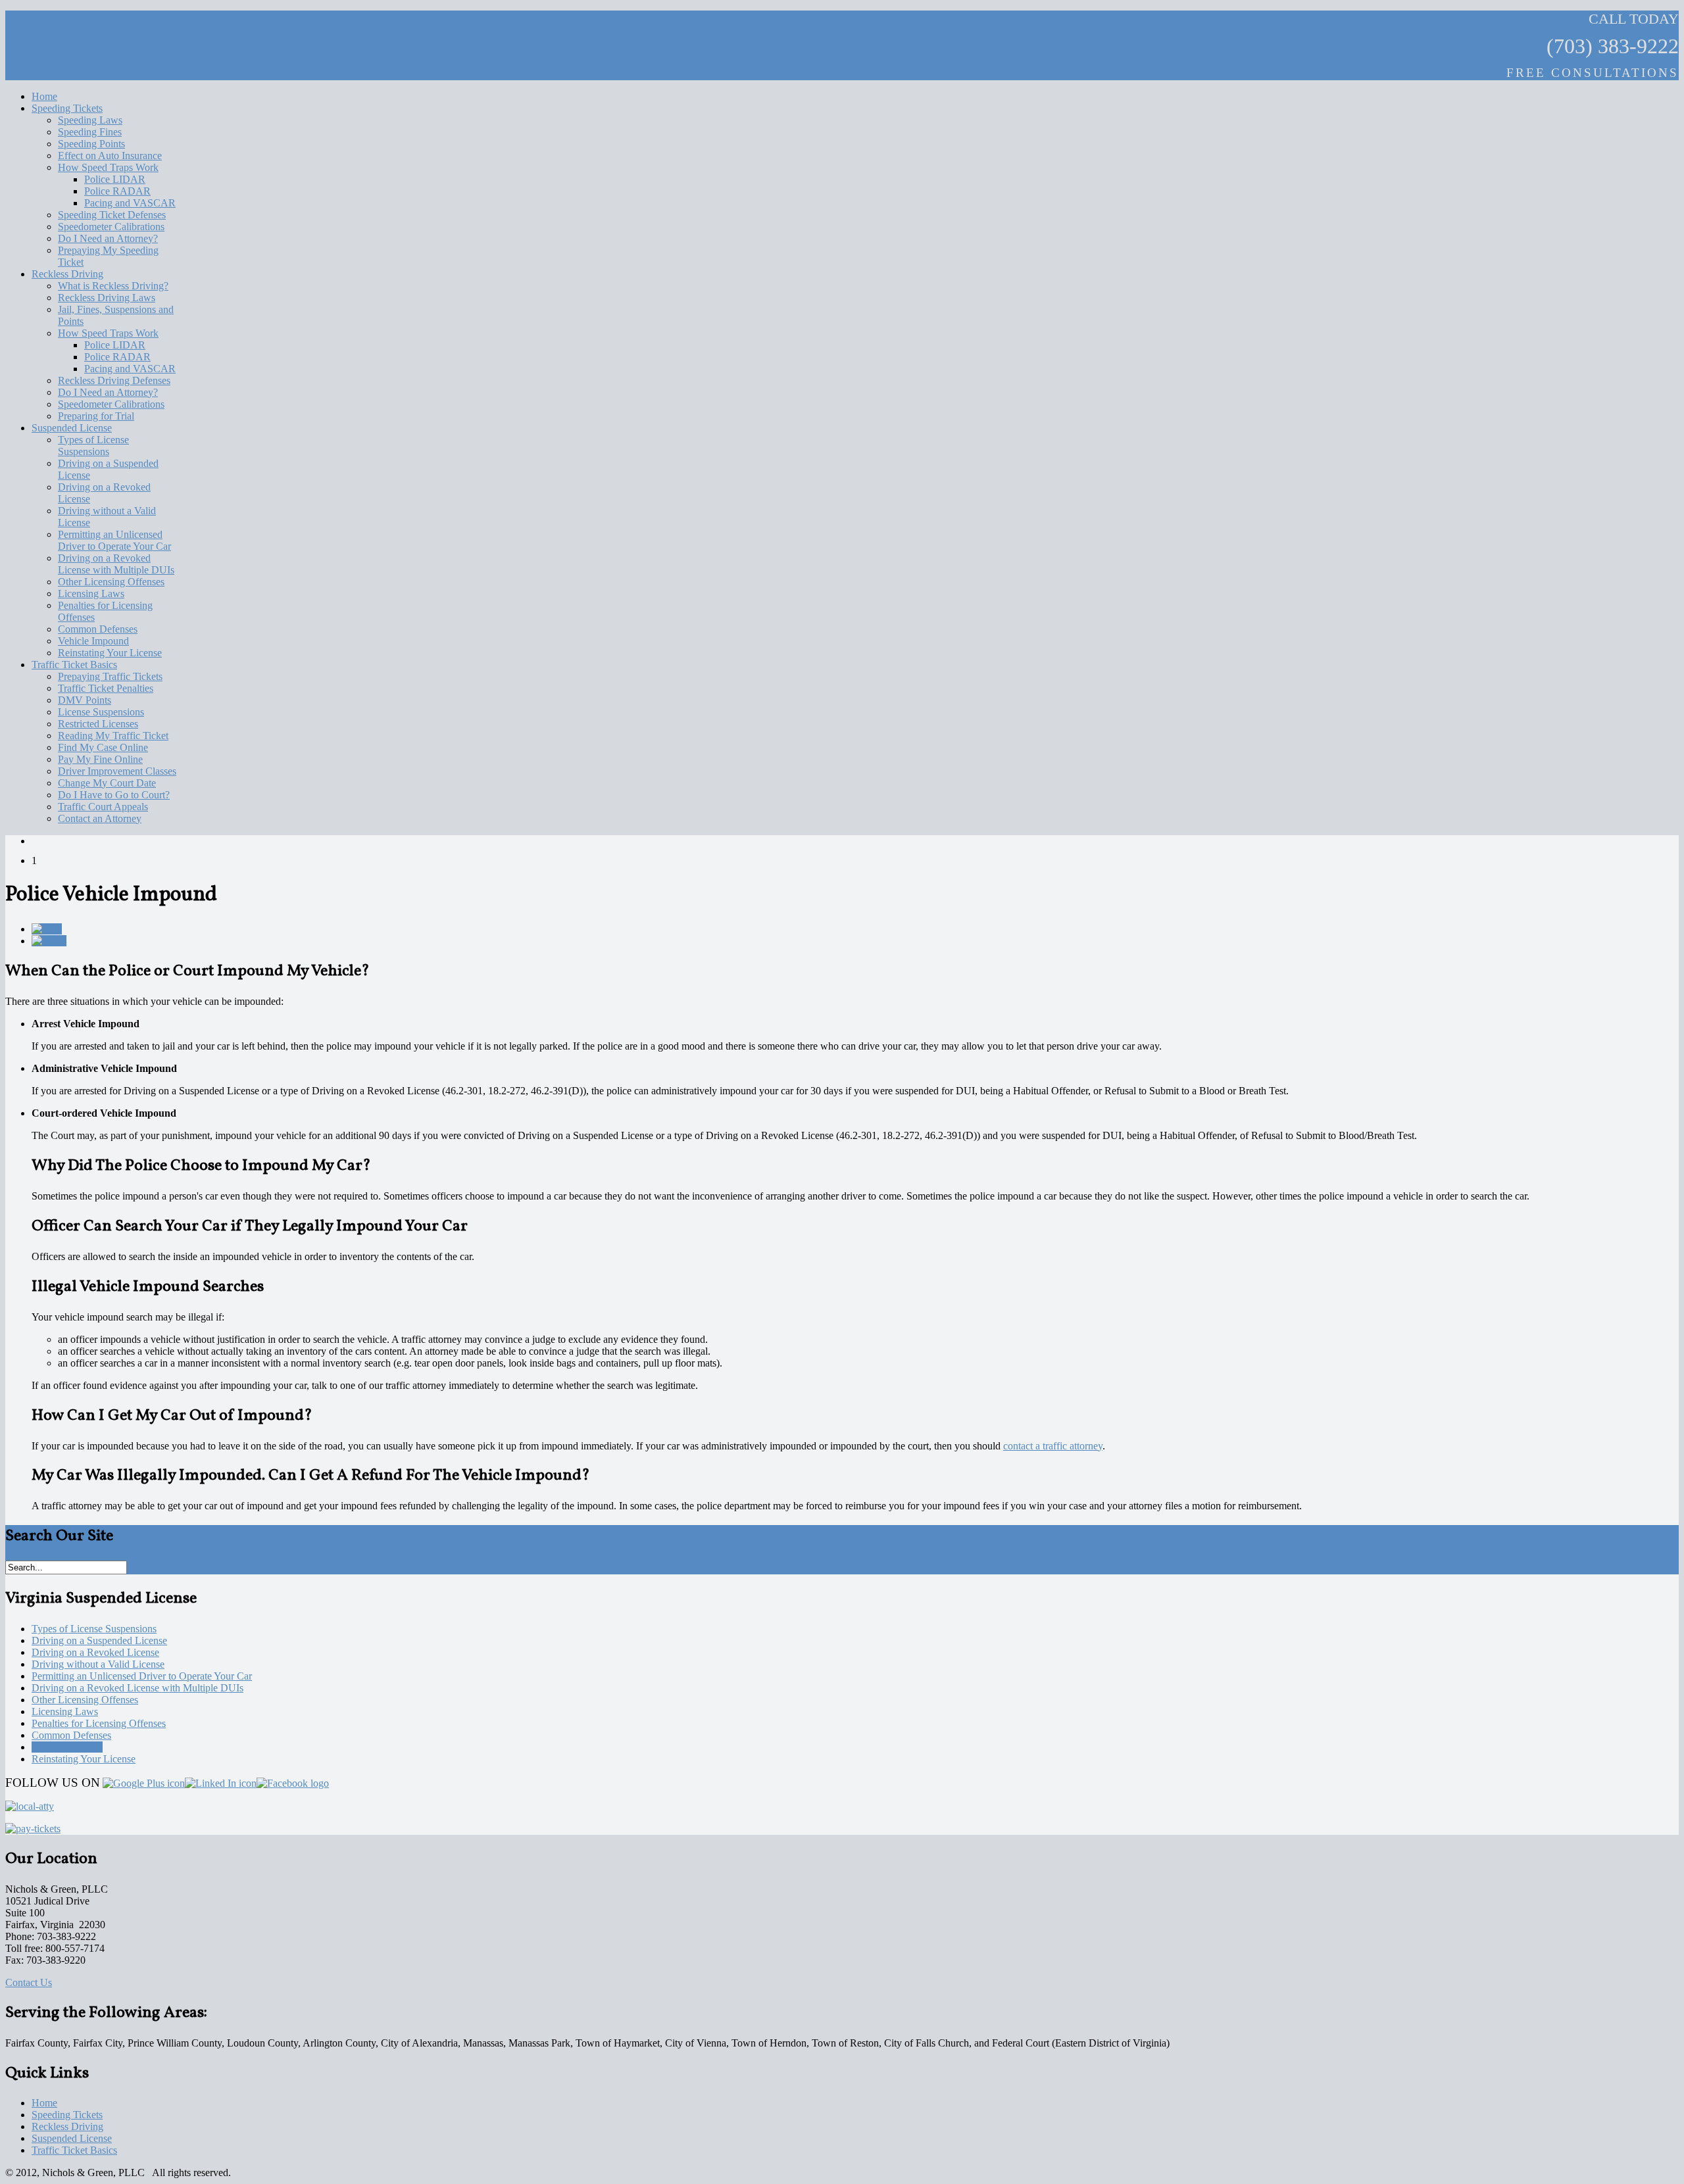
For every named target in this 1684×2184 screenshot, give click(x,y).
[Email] (49, 941)
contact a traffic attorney (1053, 1446)
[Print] (47, 929)
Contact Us (29, 1982)
